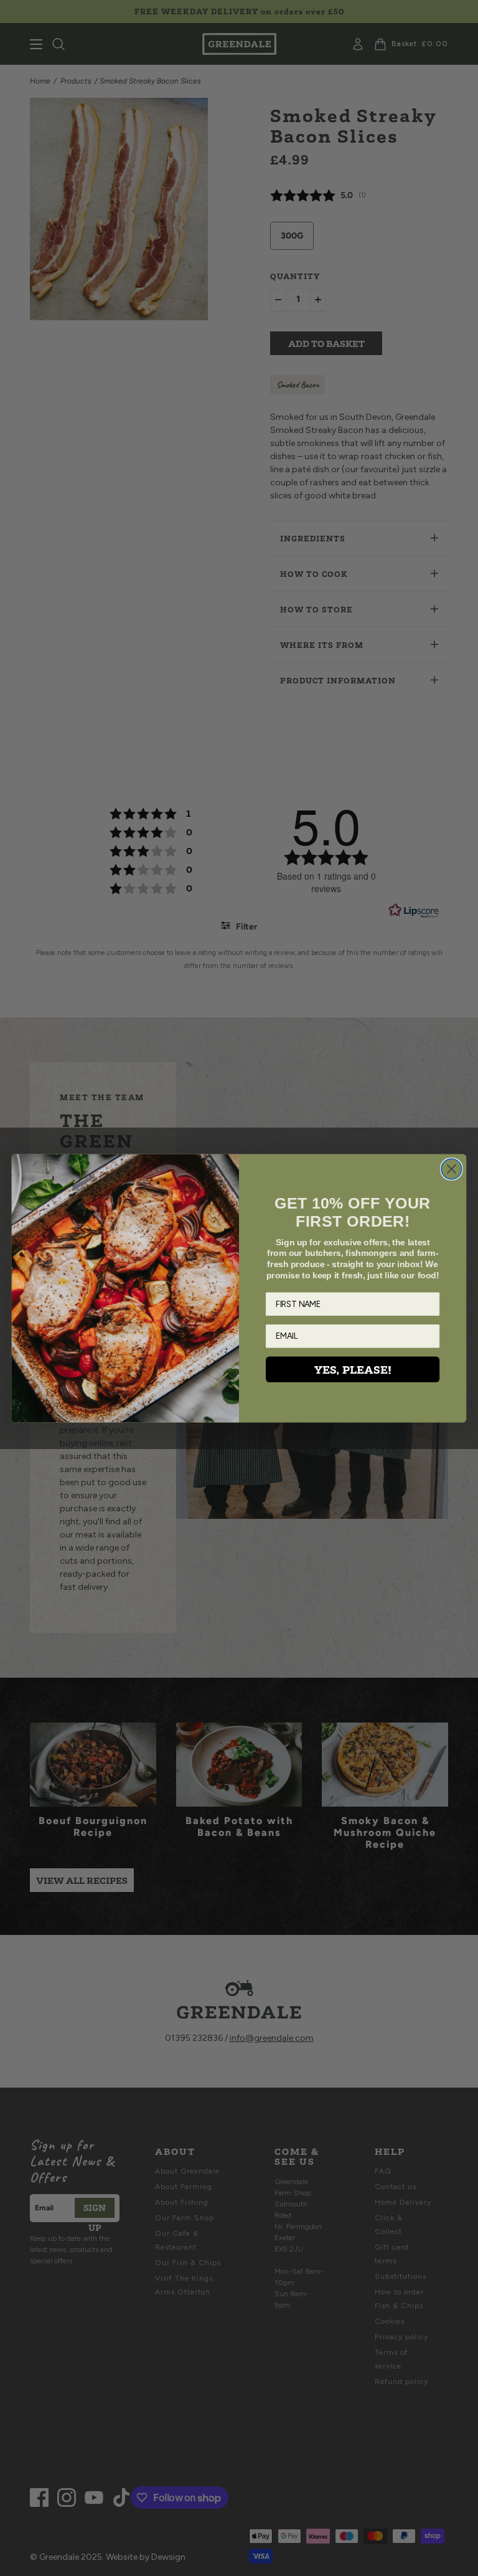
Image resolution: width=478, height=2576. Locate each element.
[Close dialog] (452, 1169)
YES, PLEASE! (353, 1369)
